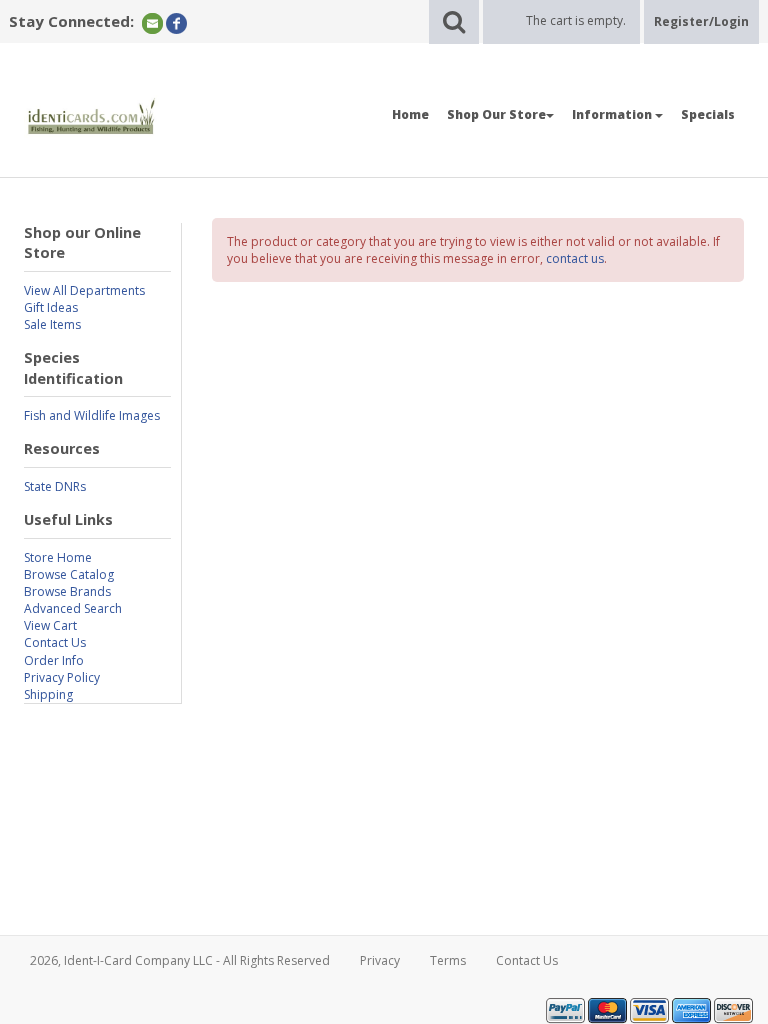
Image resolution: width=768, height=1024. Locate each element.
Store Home (58, 557)
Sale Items (52, 324)
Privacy (380, 960)
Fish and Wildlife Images (92, 415)
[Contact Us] (152, 22)
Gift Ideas (51, 307)
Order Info (54, 660)
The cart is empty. (576, 20)
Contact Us (55, 642)
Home (410, 114)
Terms (448, 960)
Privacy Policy (62, 677)
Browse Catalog (69, 574)
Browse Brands (67, 591)
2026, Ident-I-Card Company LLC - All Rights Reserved (180, 960)
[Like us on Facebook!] (176, 22)
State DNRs (55, 486)
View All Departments (84, 290)
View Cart (50, 625)
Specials (708, 114)
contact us (575, 258)
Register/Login (701, 21)
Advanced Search (73, 608)
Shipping (48, 694)
